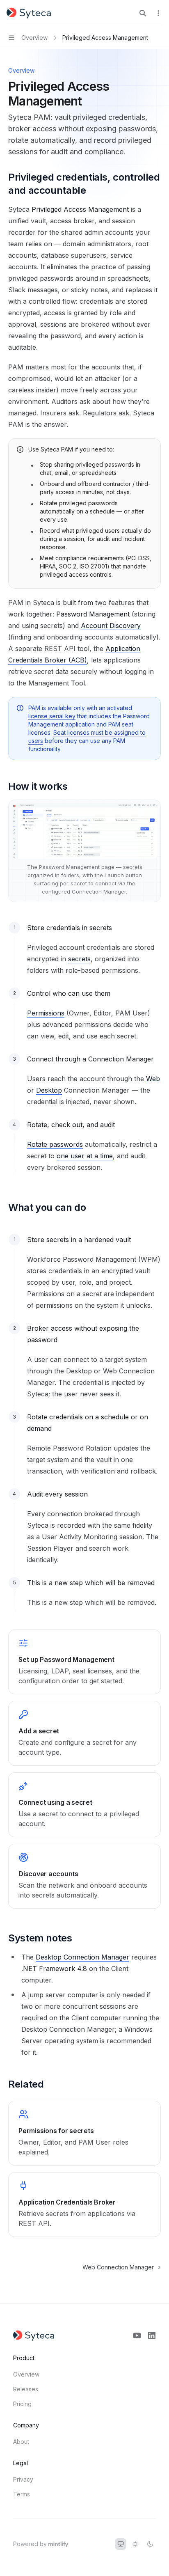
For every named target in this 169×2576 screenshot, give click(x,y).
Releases (26, 2389)
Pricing (22, 2404)
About (21, 2442)
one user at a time (85, 1156)
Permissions (46, 1013)
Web (153, 1079)
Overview (26, 2374)
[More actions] (158, 13)
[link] (84, 1662)
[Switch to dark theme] (150, 2544)
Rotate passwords (55, 1144)
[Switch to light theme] (135, 2544)
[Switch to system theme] (121, 2544)
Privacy (23, 2479)
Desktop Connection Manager (82, 1957)
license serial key (52, 716)
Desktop (49, 1090)
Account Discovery (111, 626)
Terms (22, 2494)
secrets (79, 959)
